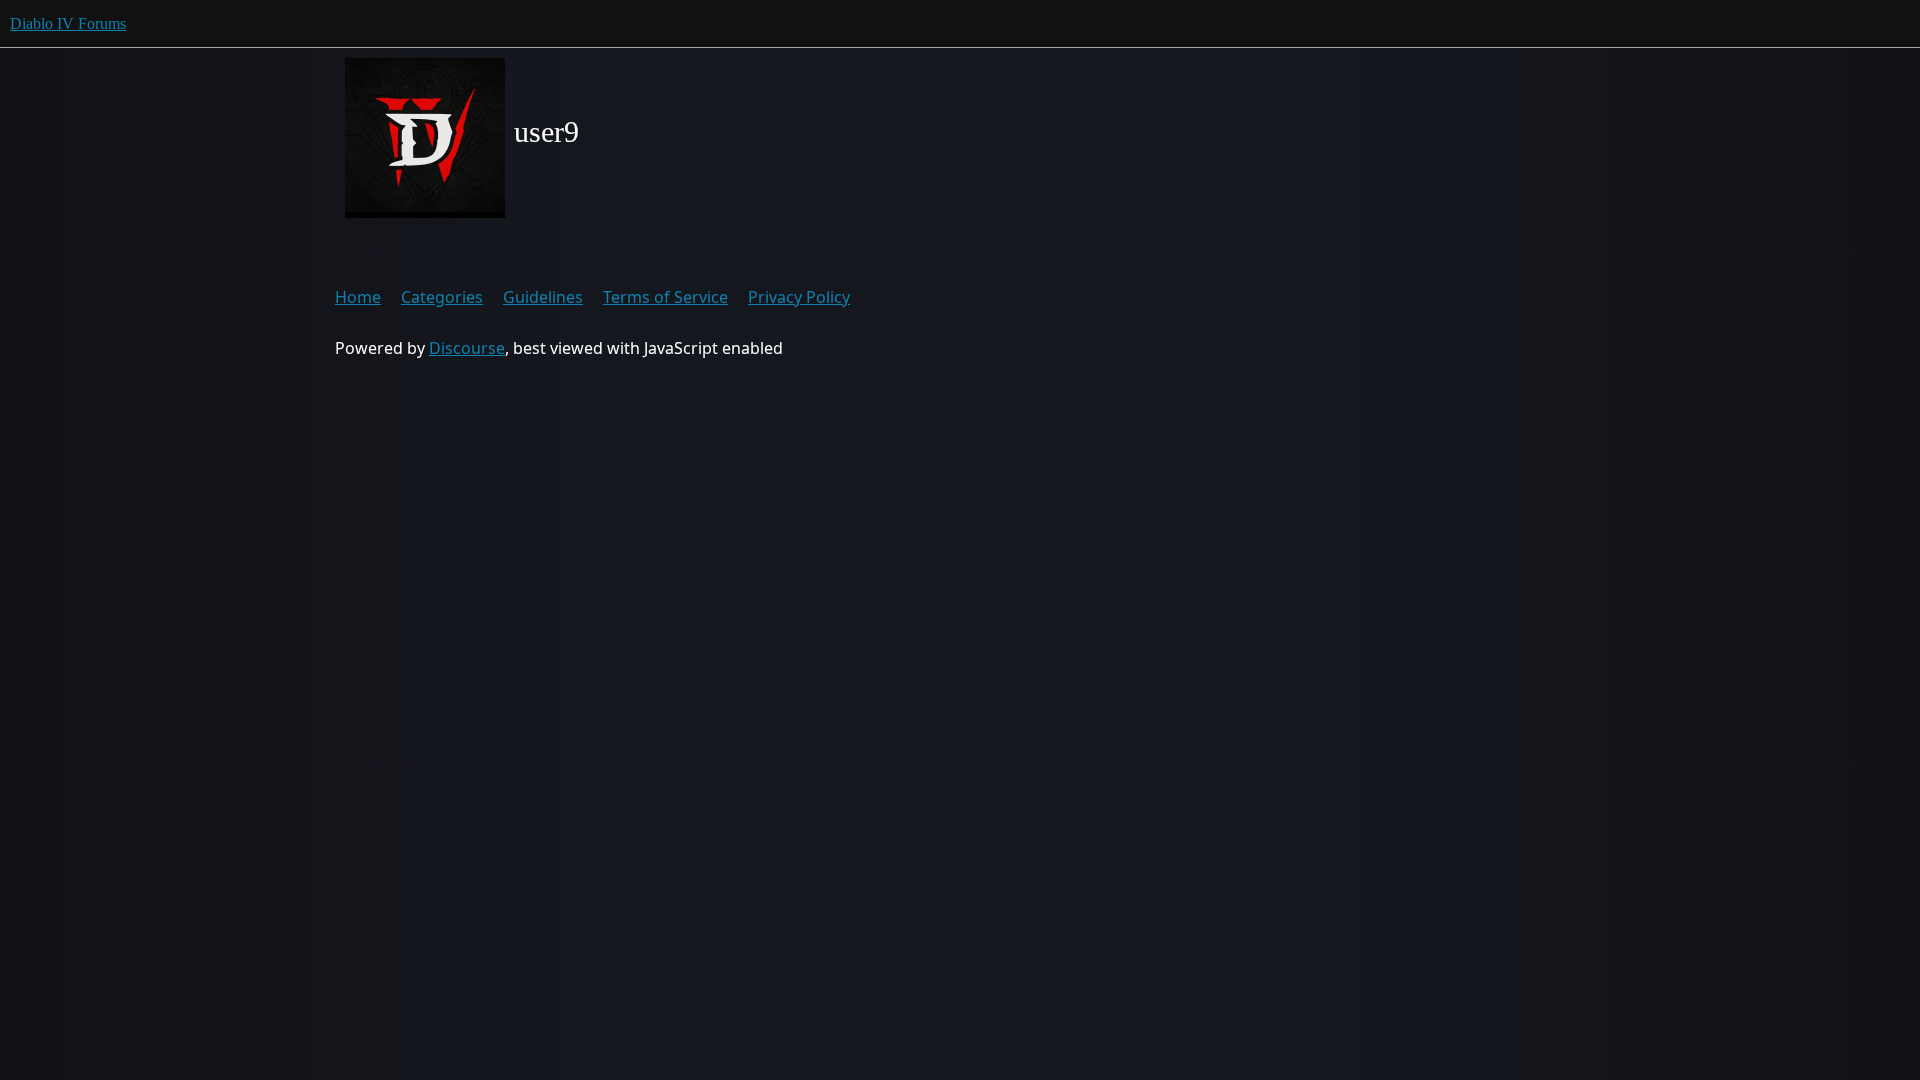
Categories (442, 297)
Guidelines (543, 297)
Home (358, 297)
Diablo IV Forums (68, 23)
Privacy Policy (799, 297)
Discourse (467, 348)
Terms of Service (665, 297)
